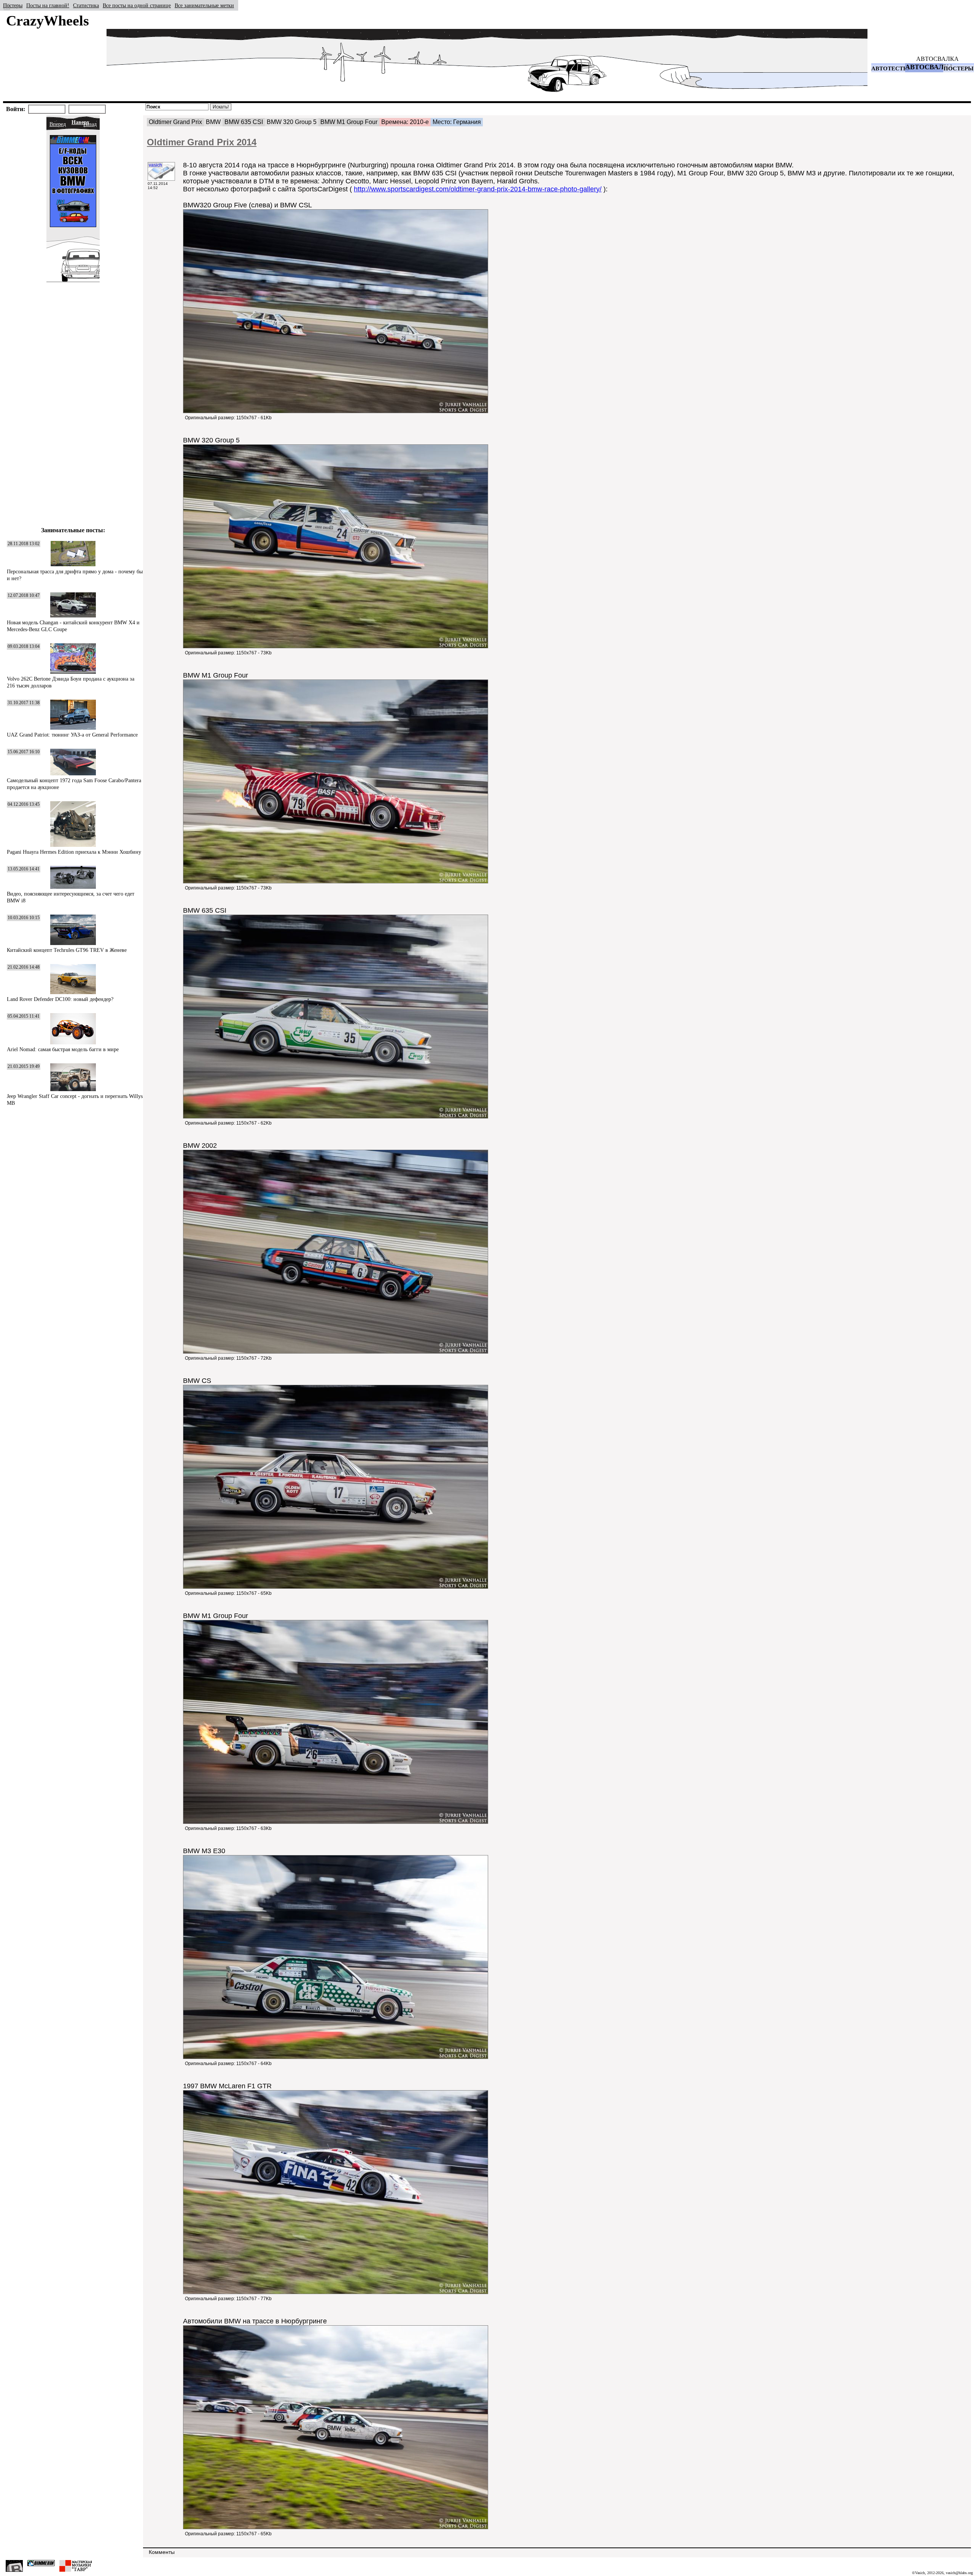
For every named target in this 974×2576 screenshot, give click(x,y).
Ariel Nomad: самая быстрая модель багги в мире (63, 1049)
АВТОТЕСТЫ (890, 68)
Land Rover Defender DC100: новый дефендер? (60, 999)
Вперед (58, 124)
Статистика (86, 6)
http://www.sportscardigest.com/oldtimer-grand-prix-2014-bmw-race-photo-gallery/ (478, 189)
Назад (90, 124)
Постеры (13, 6)
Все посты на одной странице (137, 6)
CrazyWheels (48, 21)
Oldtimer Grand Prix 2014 (202, 142)
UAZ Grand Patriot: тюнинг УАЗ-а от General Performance (72, 735)
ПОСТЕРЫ (959, 68)
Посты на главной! (48, 6)
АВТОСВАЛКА (937, 59)
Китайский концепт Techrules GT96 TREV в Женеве (67, 950)
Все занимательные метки (204, 6)
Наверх (80, 122)
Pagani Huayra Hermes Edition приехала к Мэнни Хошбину (74, 852)
